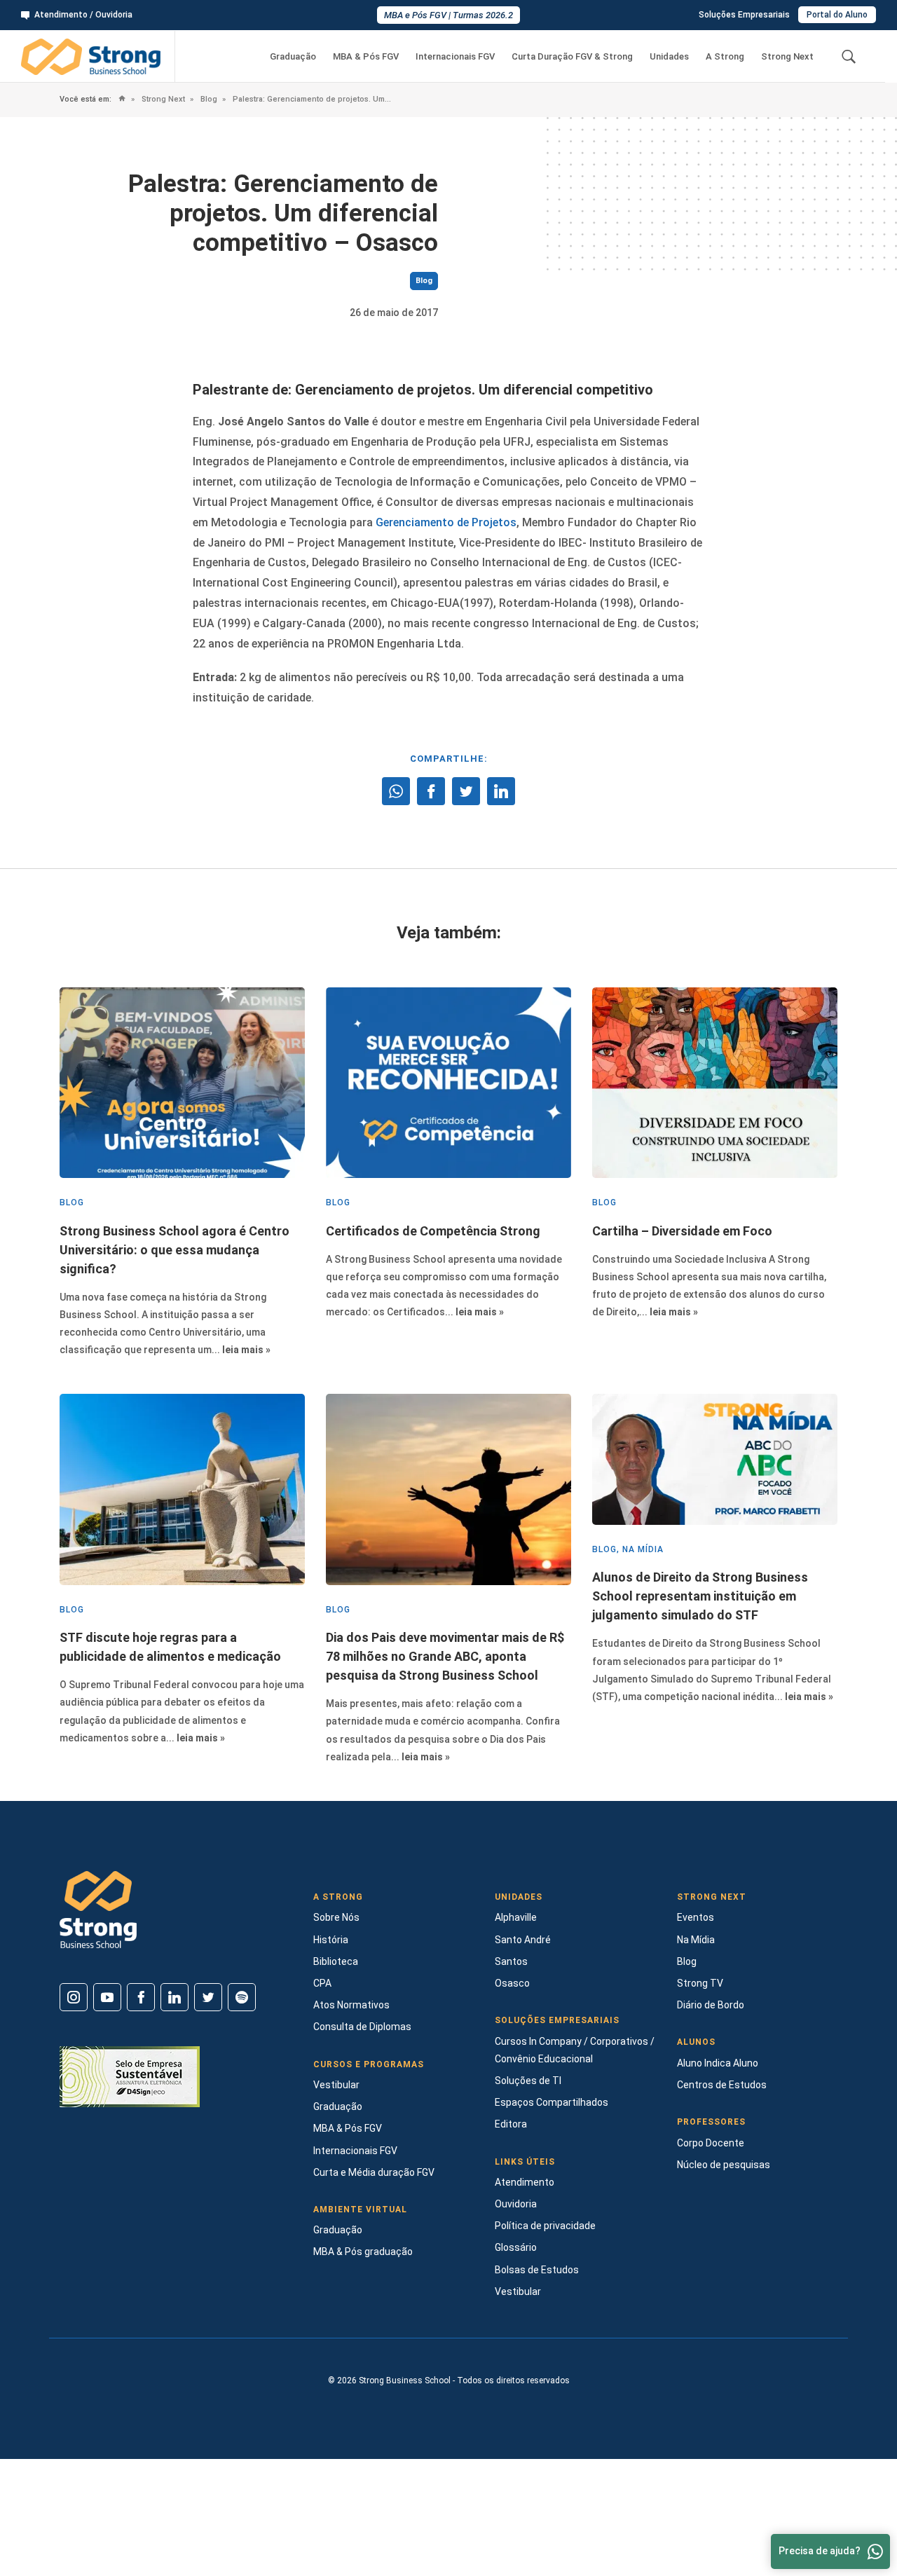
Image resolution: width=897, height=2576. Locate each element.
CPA (322, 1983)
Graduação (293, 56)
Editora (511, 2124)
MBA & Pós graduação (363, 2252)
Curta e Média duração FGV (374, 2172)
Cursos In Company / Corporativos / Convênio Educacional (575, 2050)
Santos (511, 1961)
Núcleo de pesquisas (724, 2165)
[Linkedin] (174, 1997)
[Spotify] (242, 1997)
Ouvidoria (516, 2204)
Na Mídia (696, 1940)
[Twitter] (208, 1997)
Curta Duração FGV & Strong (572, 56)
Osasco (512, 1983)
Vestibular (336, 2085)
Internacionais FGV (455, 56)
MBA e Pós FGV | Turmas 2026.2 (448, 15)
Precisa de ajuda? (820, 2551)
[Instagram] (74, 1997)
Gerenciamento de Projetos (446, 522)
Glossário (516, 2247)
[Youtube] (107, 1997)
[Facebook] (141, 1997)
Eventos (696, 1917)
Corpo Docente (711, 2143)
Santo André (523, 1940)
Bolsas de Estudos (537, 2270)
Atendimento (525, 2182)
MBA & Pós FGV (366, 56)
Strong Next (787, 56)
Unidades (669, 56)
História (331, 1940)
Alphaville (516, 1917)
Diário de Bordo (711, 2005)
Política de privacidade (545, 2226)
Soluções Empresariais (744, 15)
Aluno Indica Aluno (718, 2063)
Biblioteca (336, 1961)
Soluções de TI (528, 2081)
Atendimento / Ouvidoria (83, 15)
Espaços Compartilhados (552, 2102)
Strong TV (700, 1983)
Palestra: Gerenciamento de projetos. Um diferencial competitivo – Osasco (311, 99)
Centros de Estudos (722, 2085)
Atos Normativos (351, 2005)
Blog (208, 99)
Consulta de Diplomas (362, 2027)
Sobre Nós (336, 1917)
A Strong (725, 56)
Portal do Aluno (837, 15)
